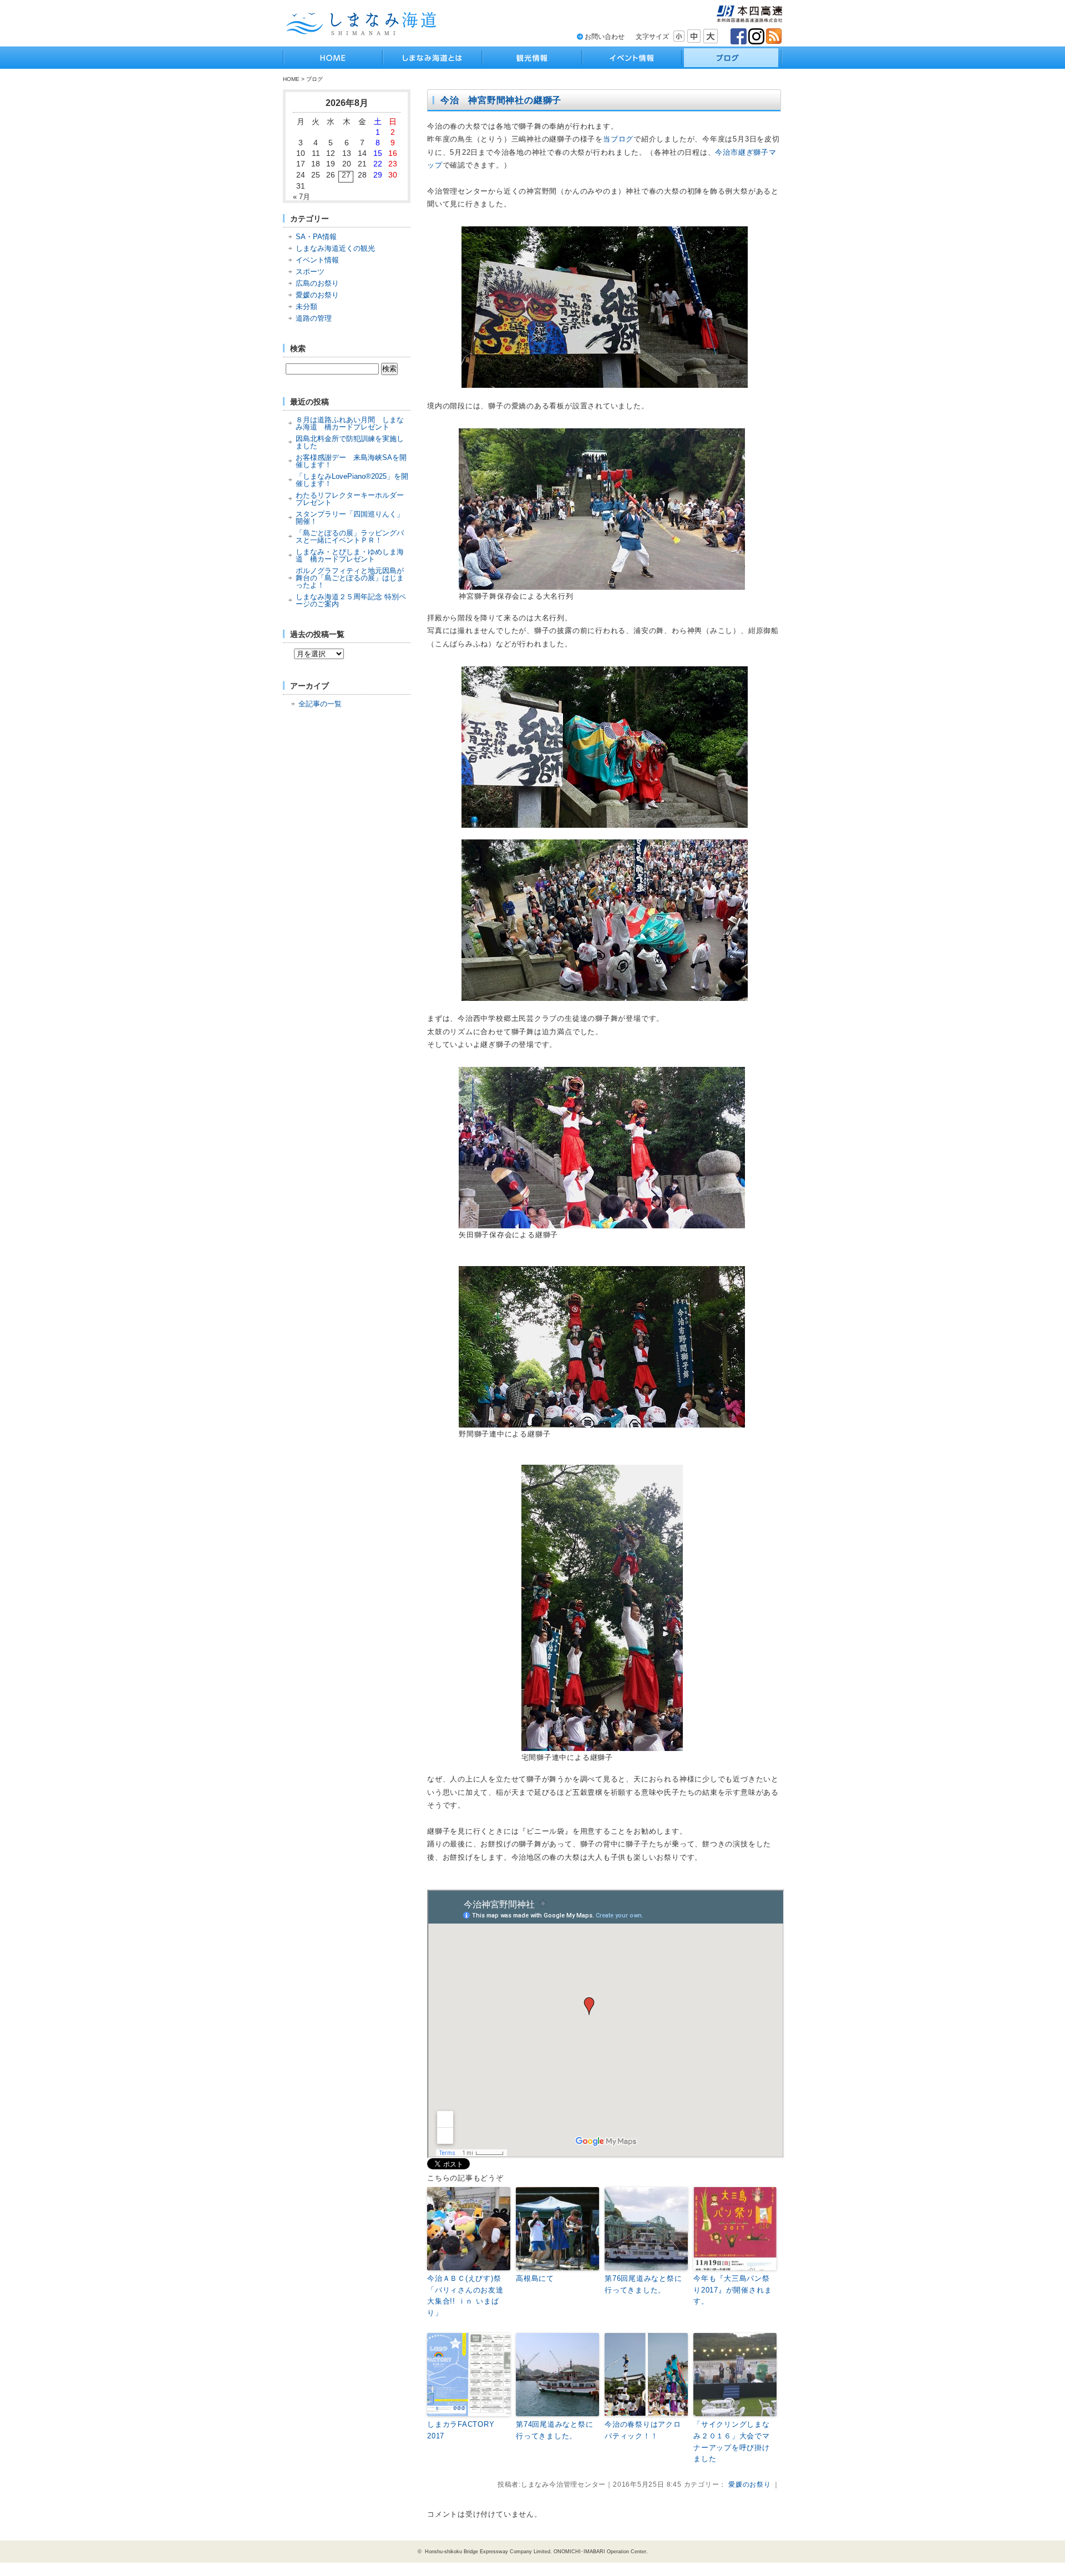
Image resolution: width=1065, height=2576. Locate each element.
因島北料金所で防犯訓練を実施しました (350, 442)
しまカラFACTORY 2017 (465, 2430)
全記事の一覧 (320, 704)
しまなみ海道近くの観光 (335, 248)
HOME (291, 79)
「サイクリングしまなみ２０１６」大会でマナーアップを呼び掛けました (732, 2441)
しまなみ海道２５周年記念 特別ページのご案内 (351, 600)
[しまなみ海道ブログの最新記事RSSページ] (774, 36)
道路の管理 (314, 318)
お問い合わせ (605, 37)
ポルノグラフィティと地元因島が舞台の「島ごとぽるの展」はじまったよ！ (350, 578)
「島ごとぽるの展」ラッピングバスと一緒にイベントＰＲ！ (350, 537)
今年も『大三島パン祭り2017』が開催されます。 (732, 2290)
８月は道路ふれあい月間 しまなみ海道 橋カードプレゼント (350, 423)
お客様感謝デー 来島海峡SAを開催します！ (351, 461)
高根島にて (535, 2278)
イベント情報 (317, 260)
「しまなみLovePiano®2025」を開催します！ (352, 480)
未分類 (306, 307)
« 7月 (301, 197)
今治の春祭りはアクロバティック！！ (643, 2430)
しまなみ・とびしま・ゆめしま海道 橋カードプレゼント (350, 555)
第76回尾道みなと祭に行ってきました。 (643, 2284)
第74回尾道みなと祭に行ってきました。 (555, 2430)
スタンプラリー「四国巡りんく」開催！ (350, 518)
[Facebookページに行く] (739, 36)
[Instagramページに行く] (756, 36)
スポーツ (310, 272)
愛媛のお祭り (317, 295)
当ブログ (618, 139)
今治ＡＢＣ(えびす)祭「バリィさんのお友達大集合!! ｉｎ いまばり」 (465, 2296)
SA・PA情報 (316, 237)
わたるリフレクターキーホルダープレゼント (350, 499)
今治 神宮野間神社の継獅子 (501, 100)
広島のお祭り (317, 283)
